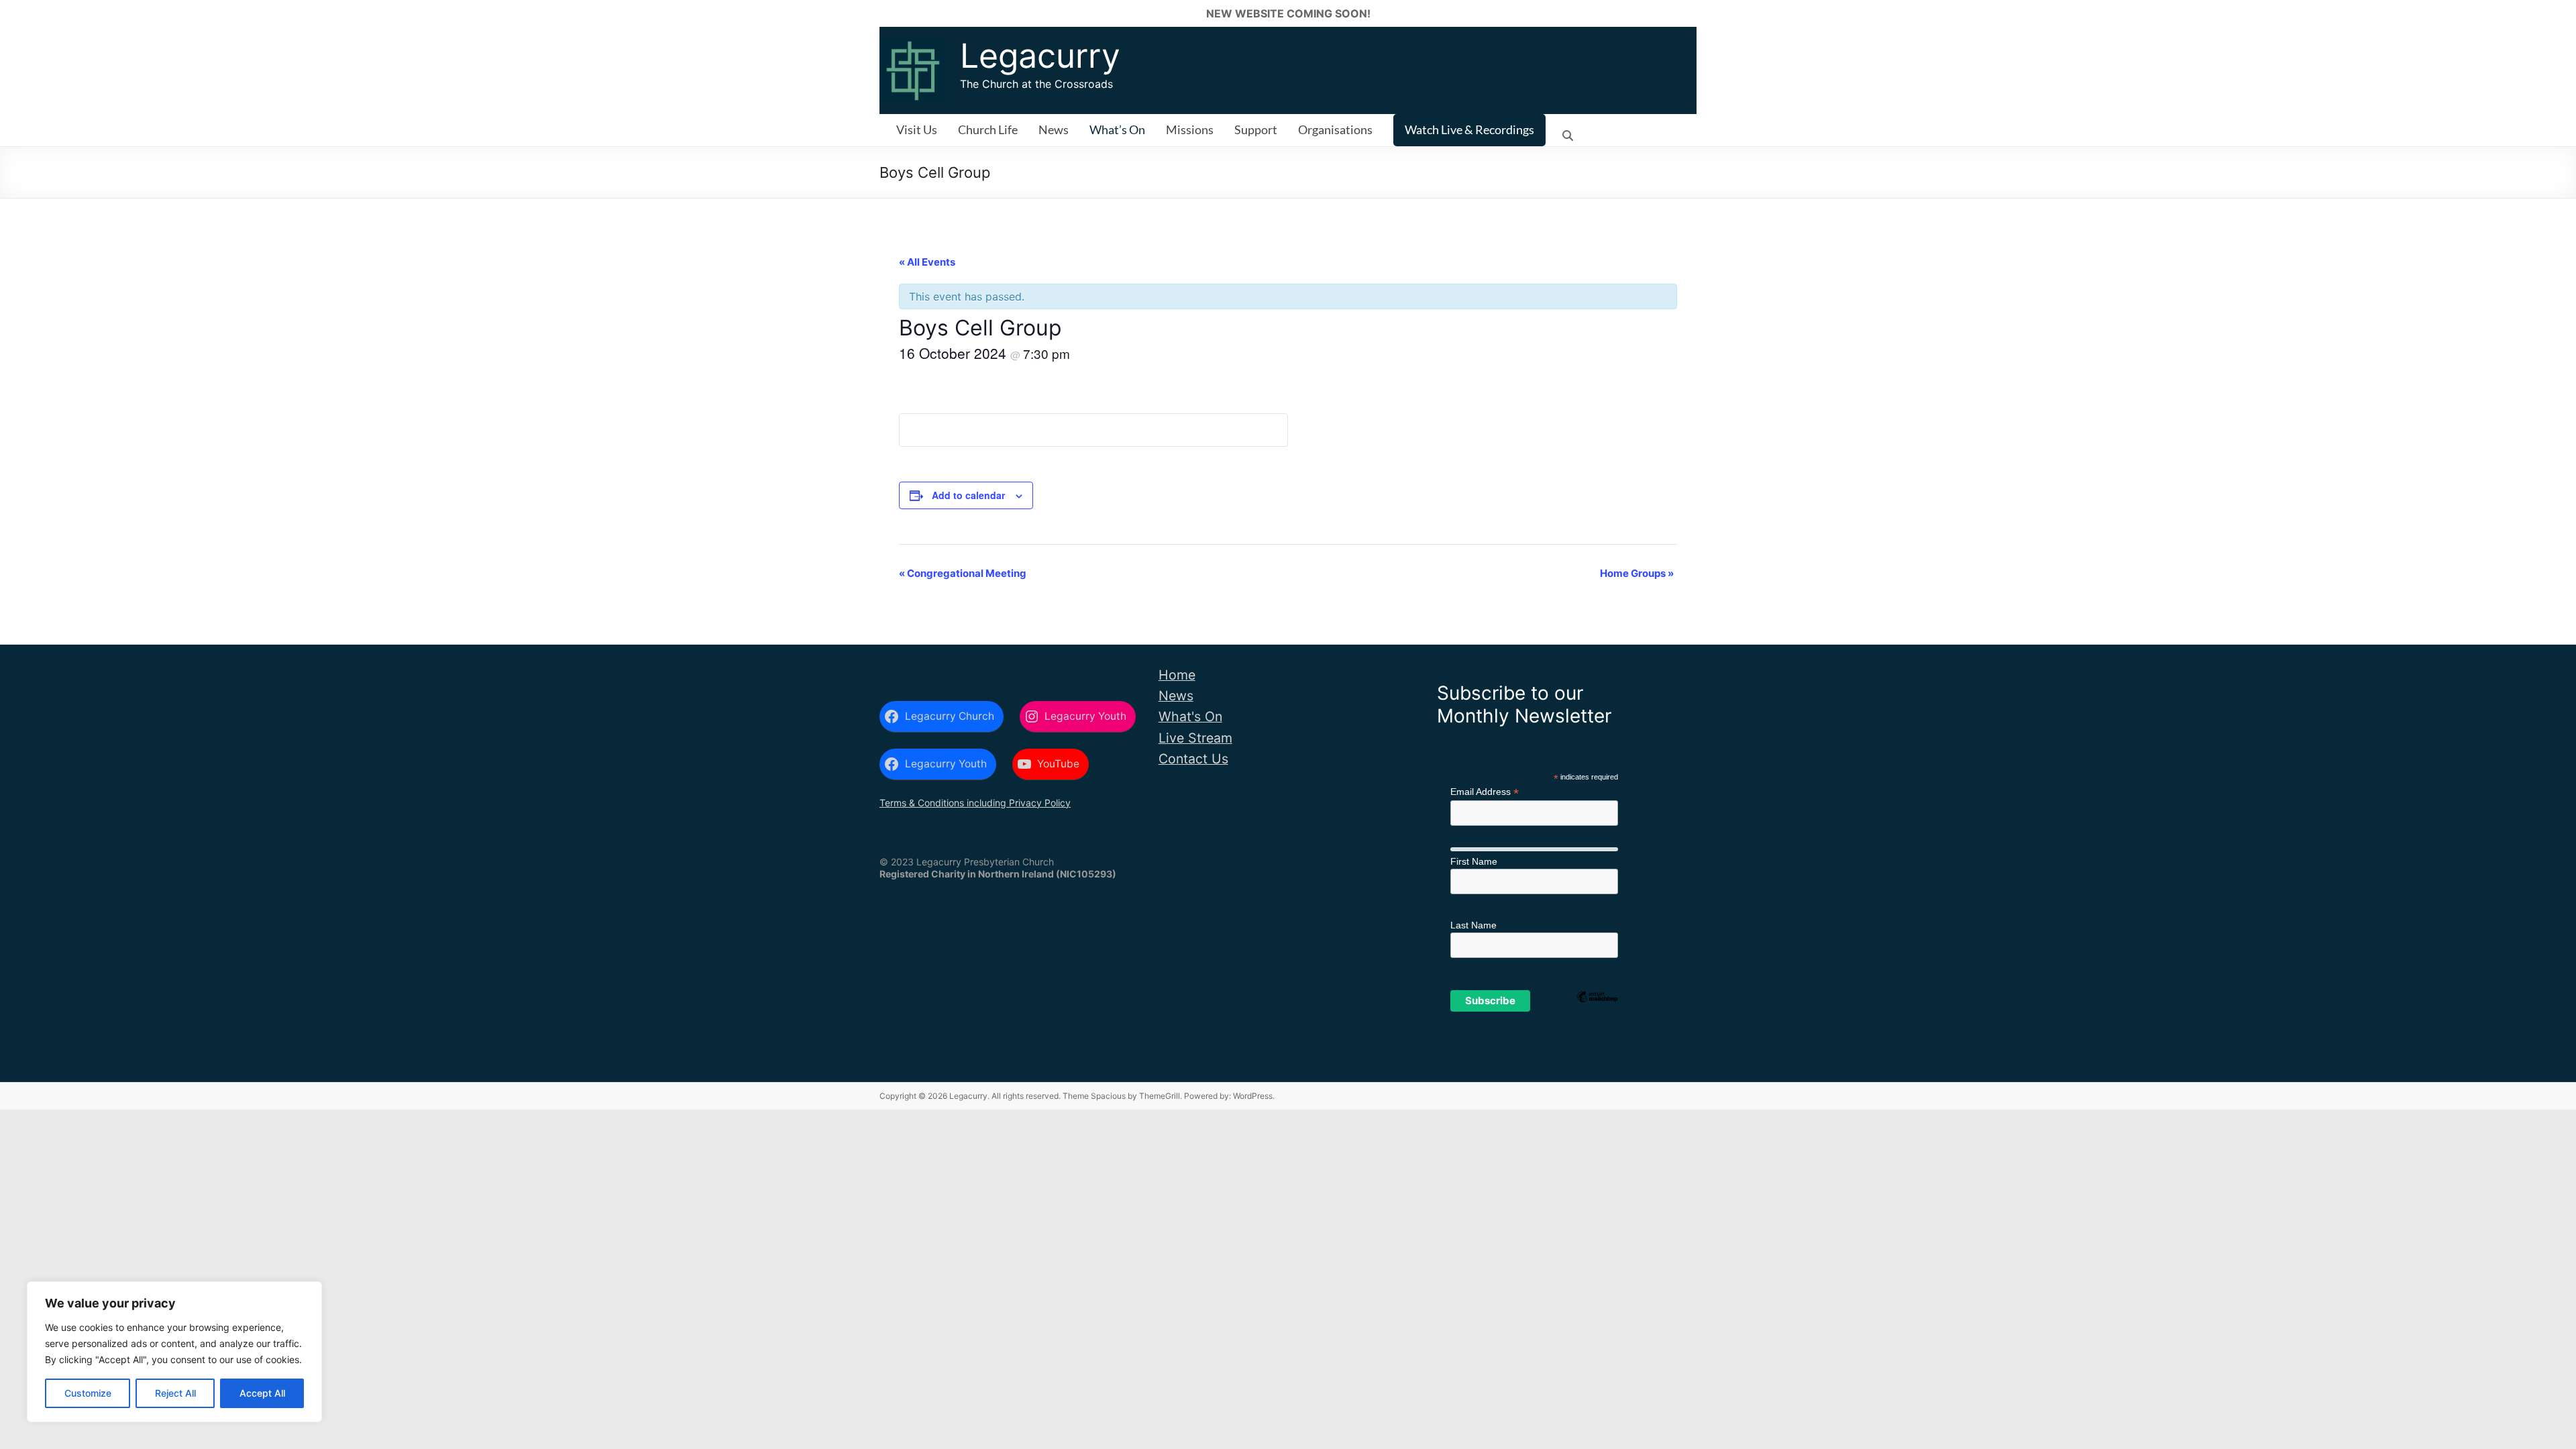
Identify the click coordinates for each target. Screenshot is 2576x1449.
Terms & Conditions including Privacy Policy (975, 803)
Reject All (175, 1393)
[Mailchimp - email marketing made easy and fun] (1597, 1019)
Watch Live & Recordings (1469, 129)
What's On (1190, 716)
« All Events (927, 262)
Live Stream (1195, 738)
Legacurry (1040, 56)
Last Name (1473, 925)
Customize (88, 1393)
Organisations (1335, 129)
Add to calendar (968, 495)
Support (1256, 129)
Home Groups (1637, 573)
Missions (1190, 129)
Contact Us (1193, 759)
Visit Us (917, 129)
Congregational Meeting (963, 573)
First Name (1474, 861)
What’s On (1117, 129)
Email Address (1485, 792)
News (1054, 129)
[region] (174, 1352)
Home (1177, 675)
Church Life (988, 129)
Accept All (262, 1393)
